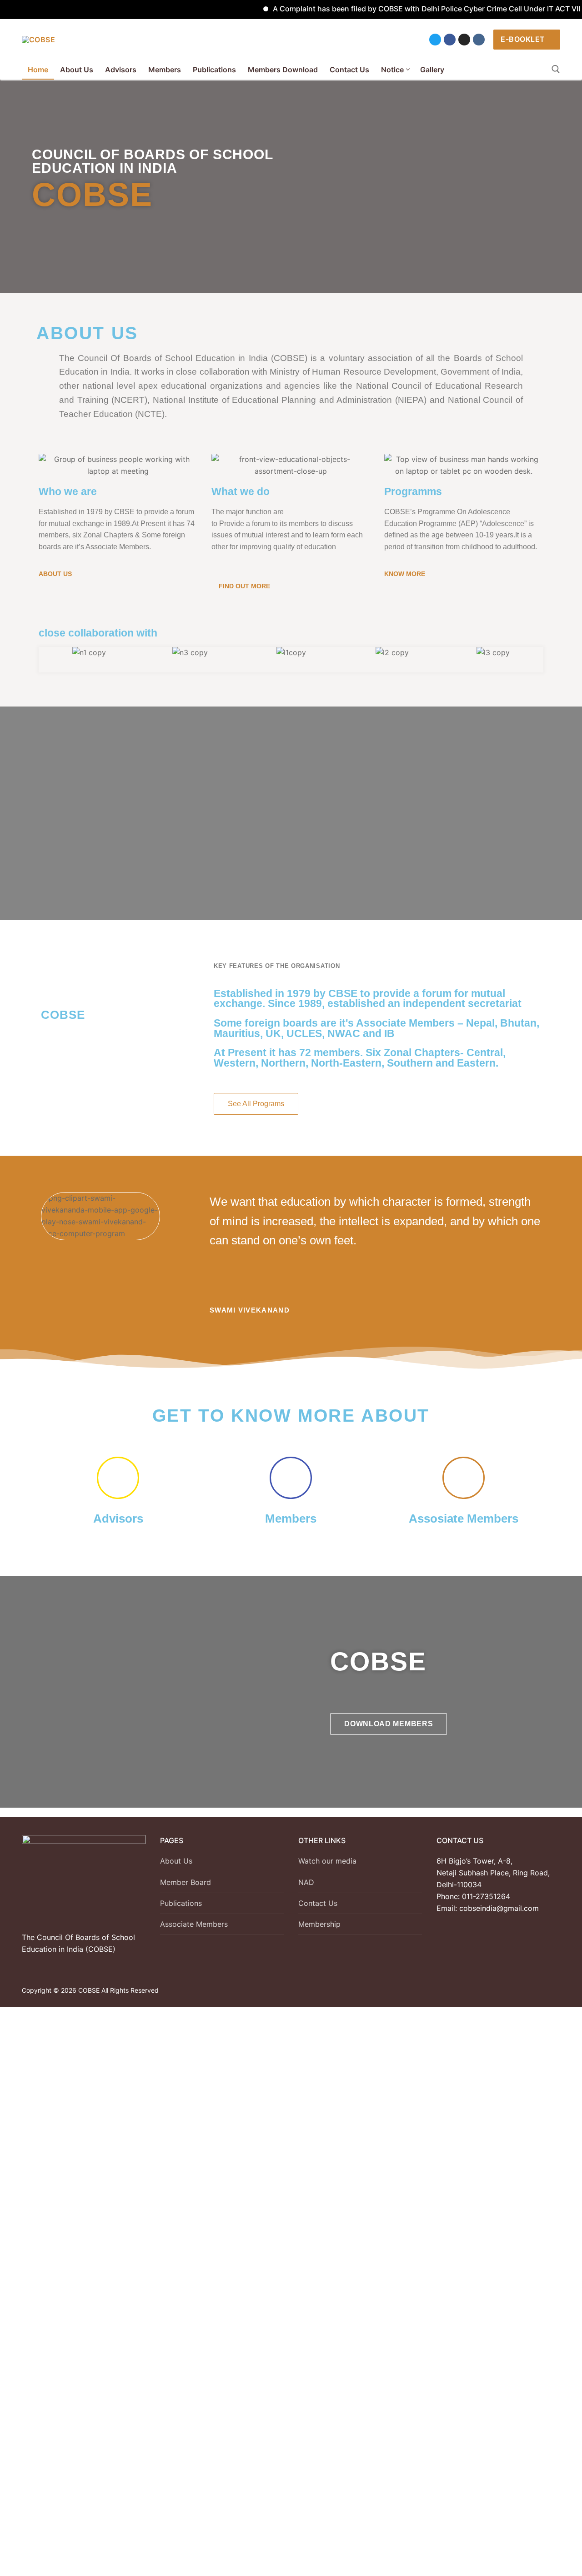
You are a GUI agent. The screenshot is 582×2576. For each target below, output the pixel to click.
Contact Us (318, 1903)
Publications (181, 1903)
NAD (306, 1882)
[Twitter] (435, 40)
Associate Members (194, 1924)
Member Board (186, 1882)
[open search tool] (556, 69)
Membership (319, 1924)
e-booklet (523, 39)
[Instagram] (464, 40)
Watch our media (327, 1861)
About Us (176, 1861)
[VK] (479, 40)
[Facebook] (450, 40)
